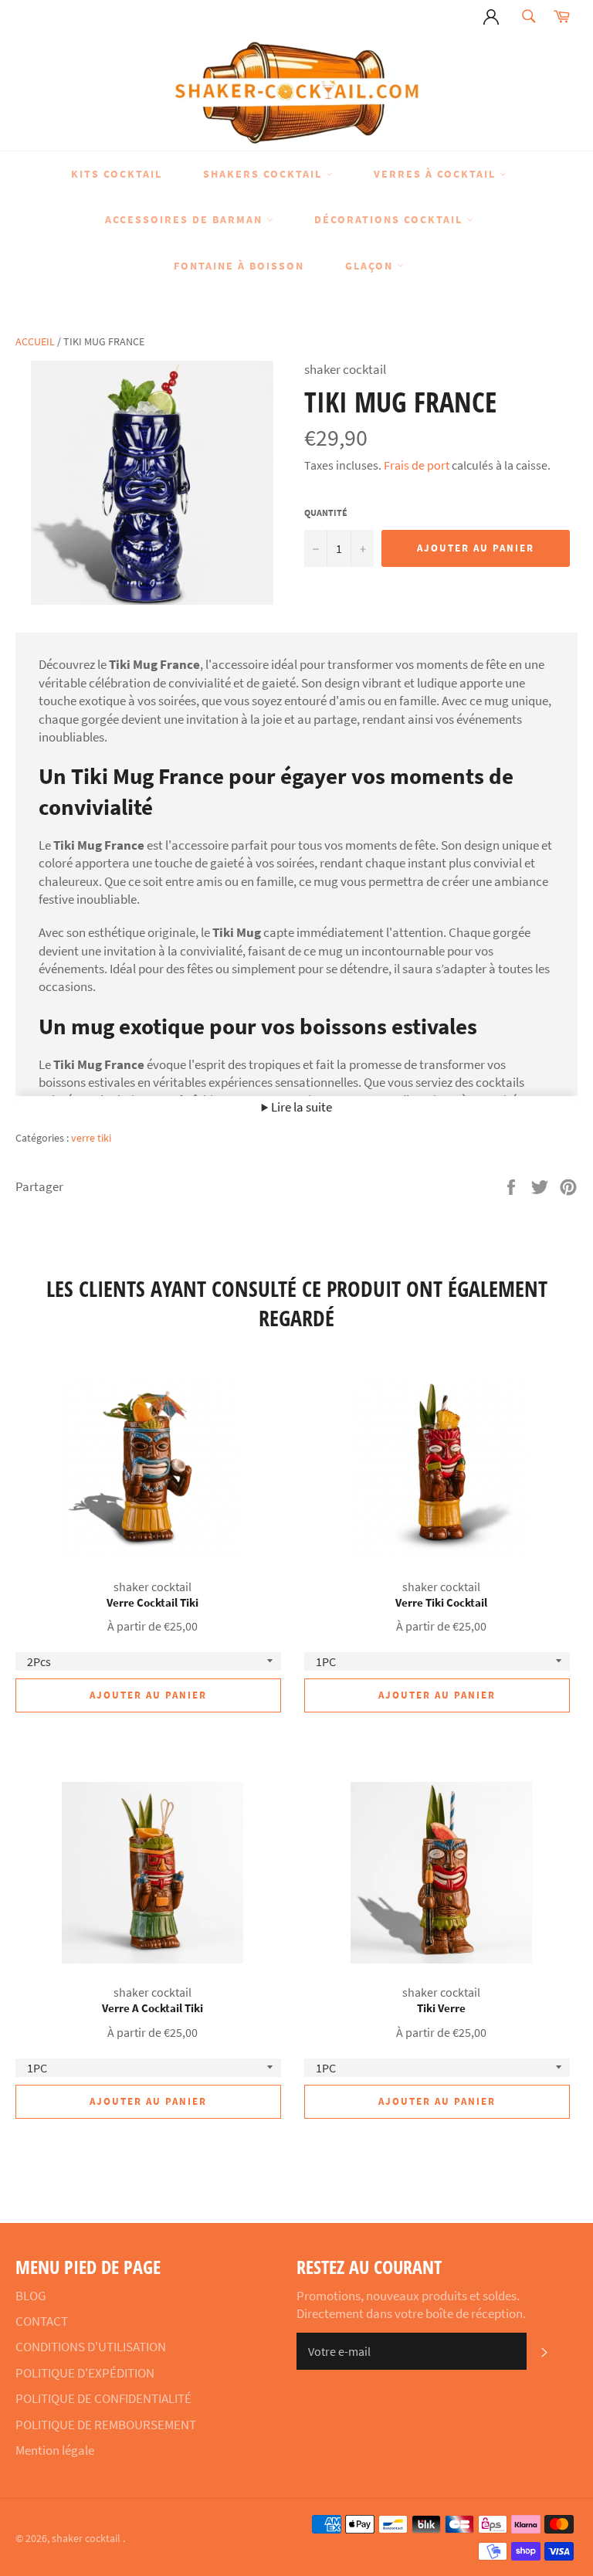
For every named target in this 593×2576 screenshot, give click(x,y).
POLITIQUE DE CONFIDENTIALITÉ (103, 2398)
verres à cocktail (437, 174)
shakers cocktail (264, 174)
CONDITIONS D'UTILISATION (91, 2347)
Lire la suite (300, 1107)
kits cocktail (117, 174)
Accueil (35, 341)
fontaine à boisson (239, 266)
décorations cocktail (390, 219)
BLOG (30, 2296)
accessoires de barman (186, 219)
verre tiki (91, 1138)
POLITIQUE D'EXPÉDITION (85, 2373)
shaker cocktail (87, 2539)
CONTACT (42, 2321)
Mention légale (55, 2450)
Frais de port (417, 465)
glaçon (371, 266)
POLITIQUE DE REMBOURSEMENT (106, 2425)
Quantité (326, 512)
